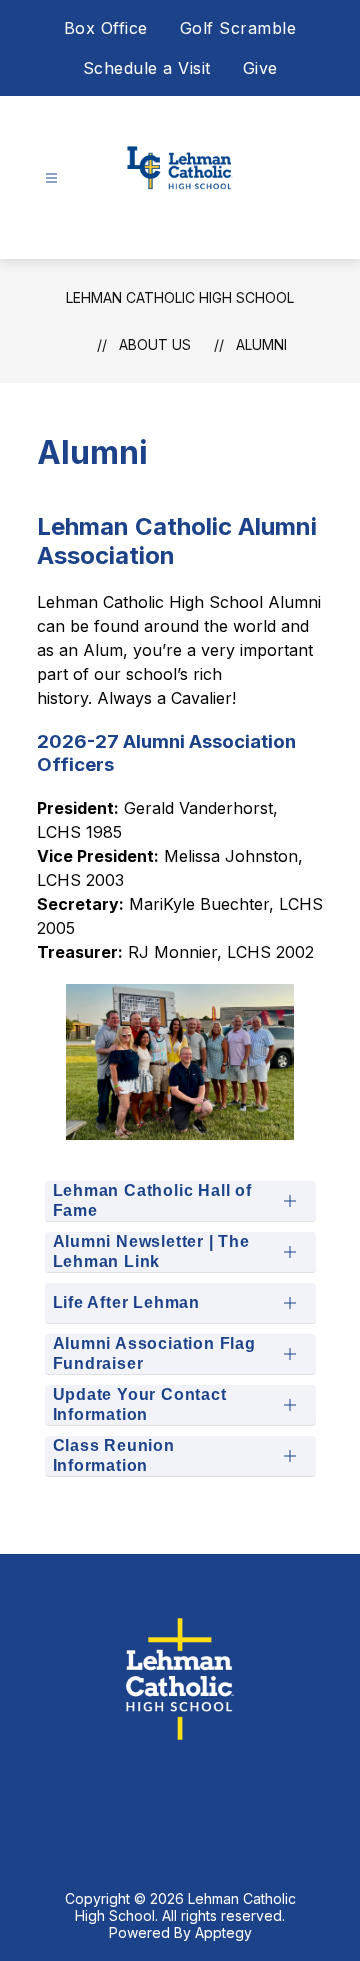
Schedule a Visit (147, 68)
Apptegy (223, 1932)
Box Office (106, 28)
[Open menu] (51, 178)
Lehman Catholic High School (180, 297)
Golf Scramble (238, 28)
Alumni (261, 344)
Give (260, 68)
